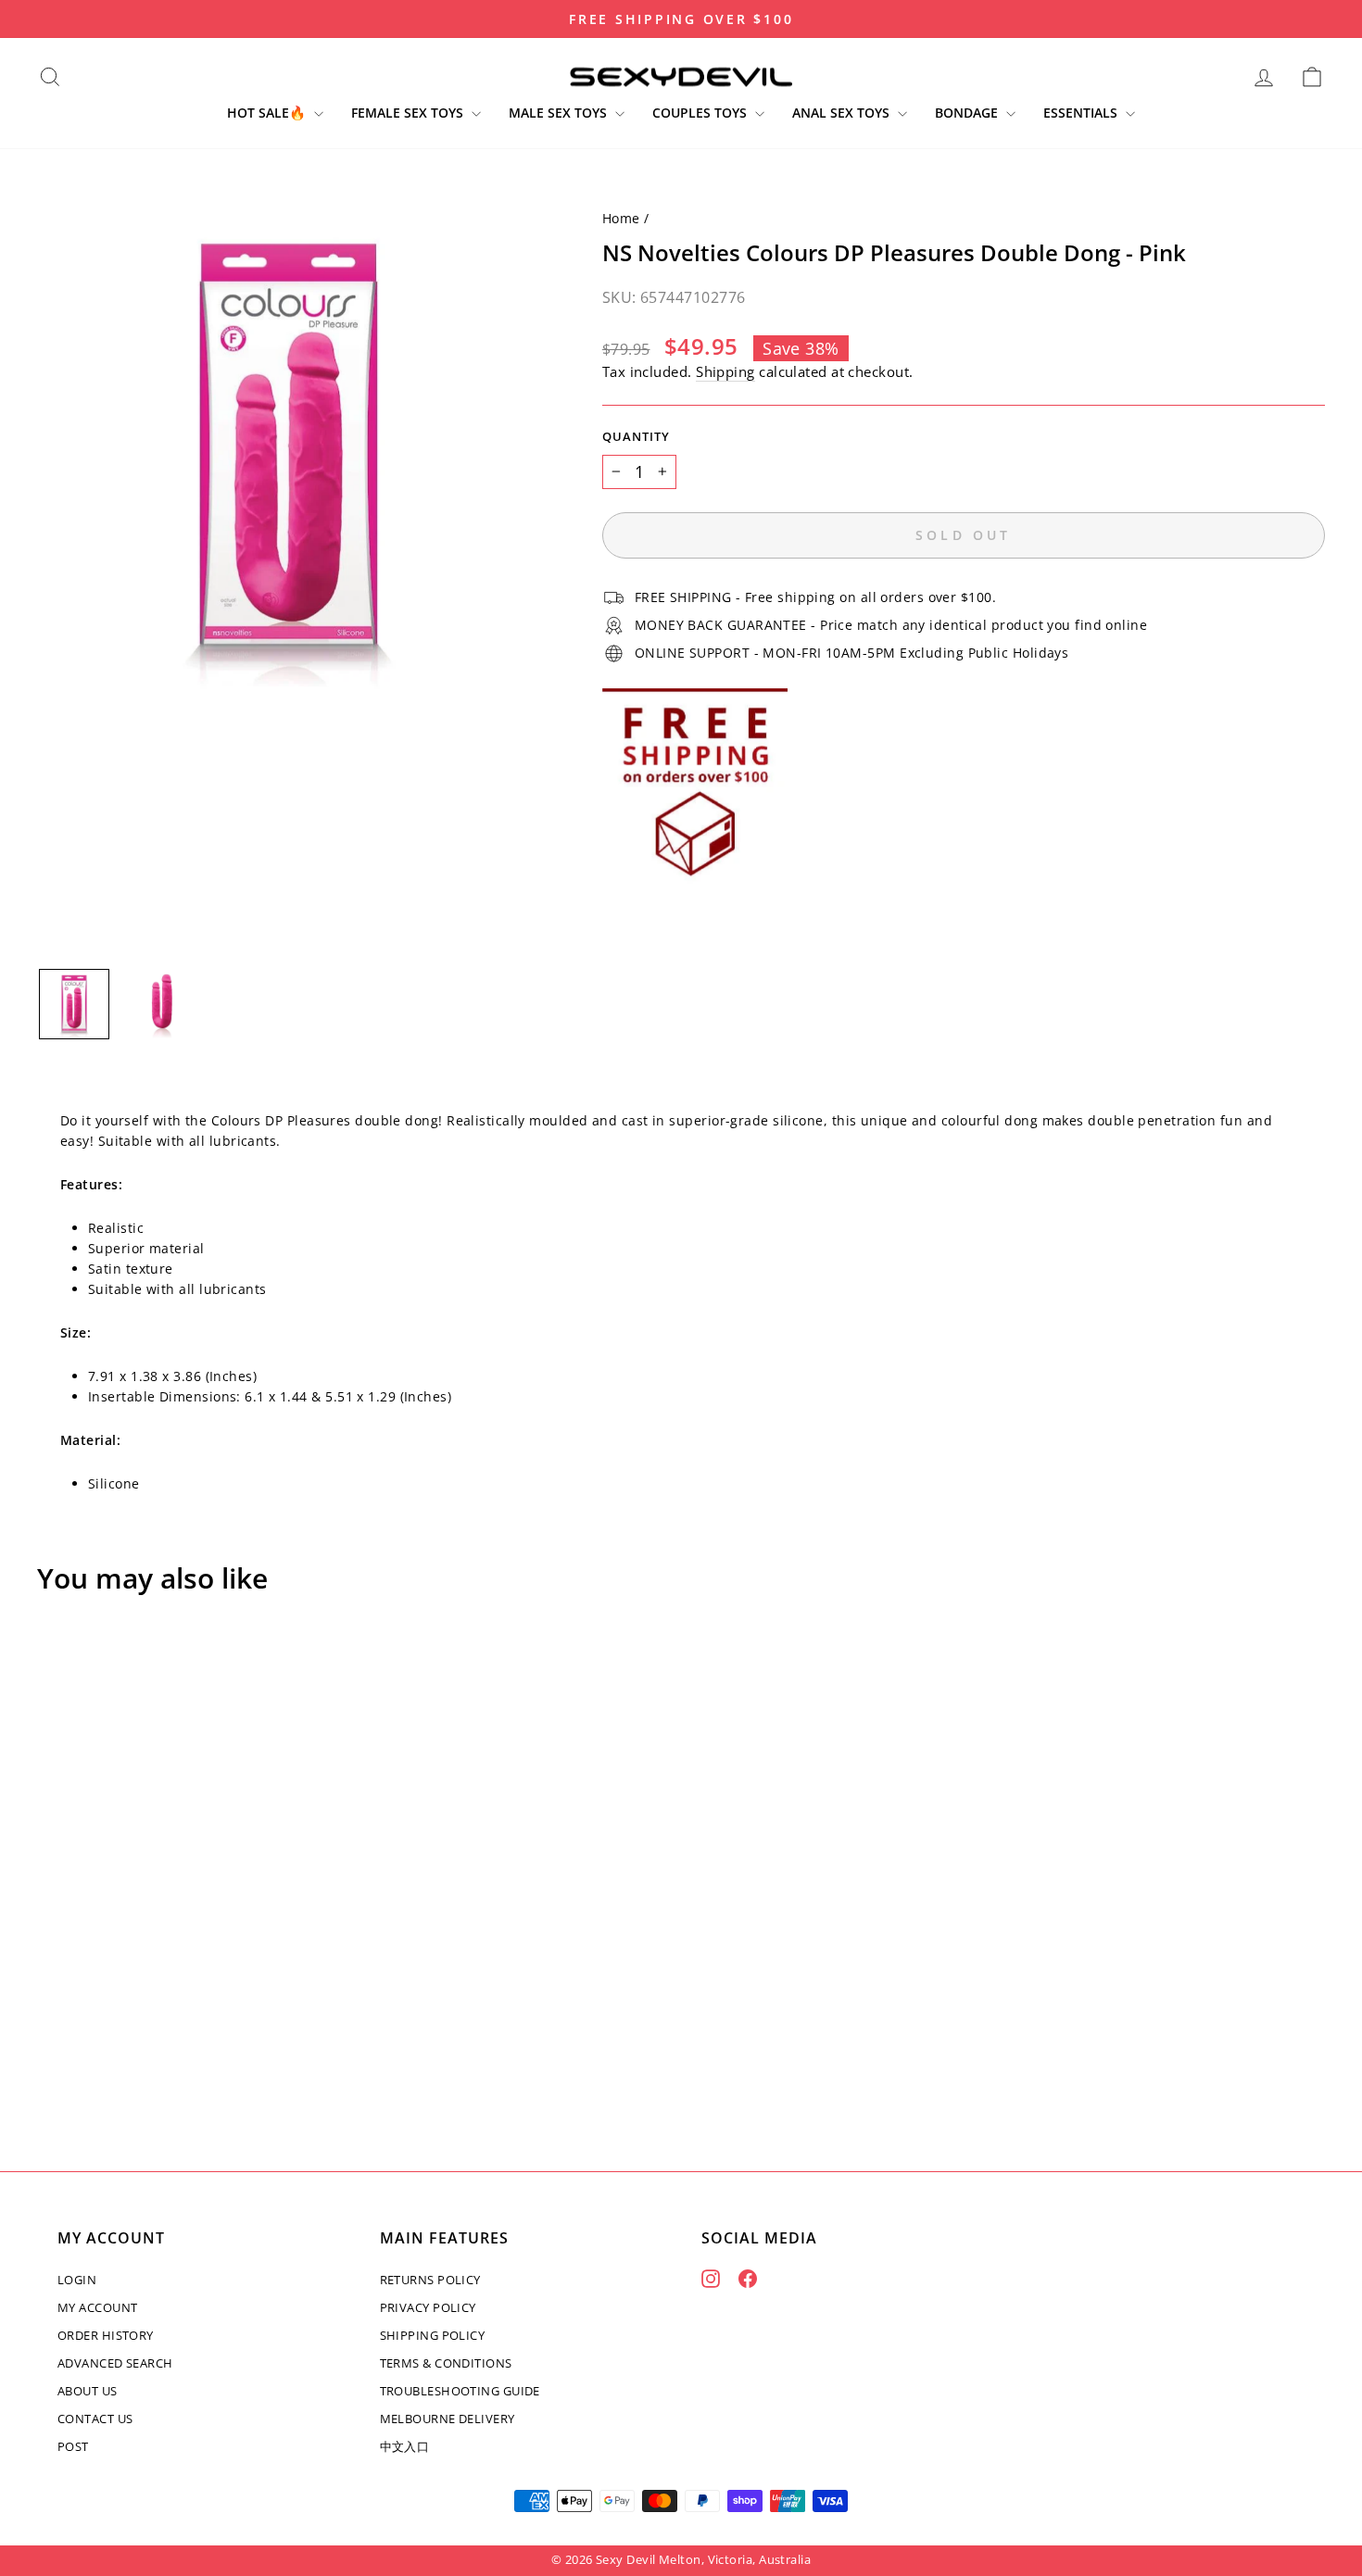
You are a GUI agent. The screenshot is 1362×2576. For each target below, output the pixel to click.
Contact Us (95, 2419)
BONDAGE (968, 113)
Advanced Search (115, 2363)
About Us (88, 2391)
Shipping (725, 371)
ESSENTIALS (1082, 113)
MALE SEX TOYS (560, 113)
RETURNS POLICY (430, 2280)
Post (73, 2446)
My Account (98, 2307)
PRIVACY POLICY (428, 2307)
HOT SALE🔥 (268, 113)
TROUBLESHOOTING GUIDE (460, 2391)
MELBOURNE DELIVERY (448, 2419)
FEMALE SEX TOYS (409, 113)
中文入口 (405, 2446)
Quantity (636, 437)
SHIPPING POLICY (433, 2335)
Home (621, 218)
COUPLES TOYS (701, 113)
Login (77, 2280)
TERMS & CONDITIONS (446, 2363)
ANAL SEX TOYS (843, 113)
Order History (106, 2335)
